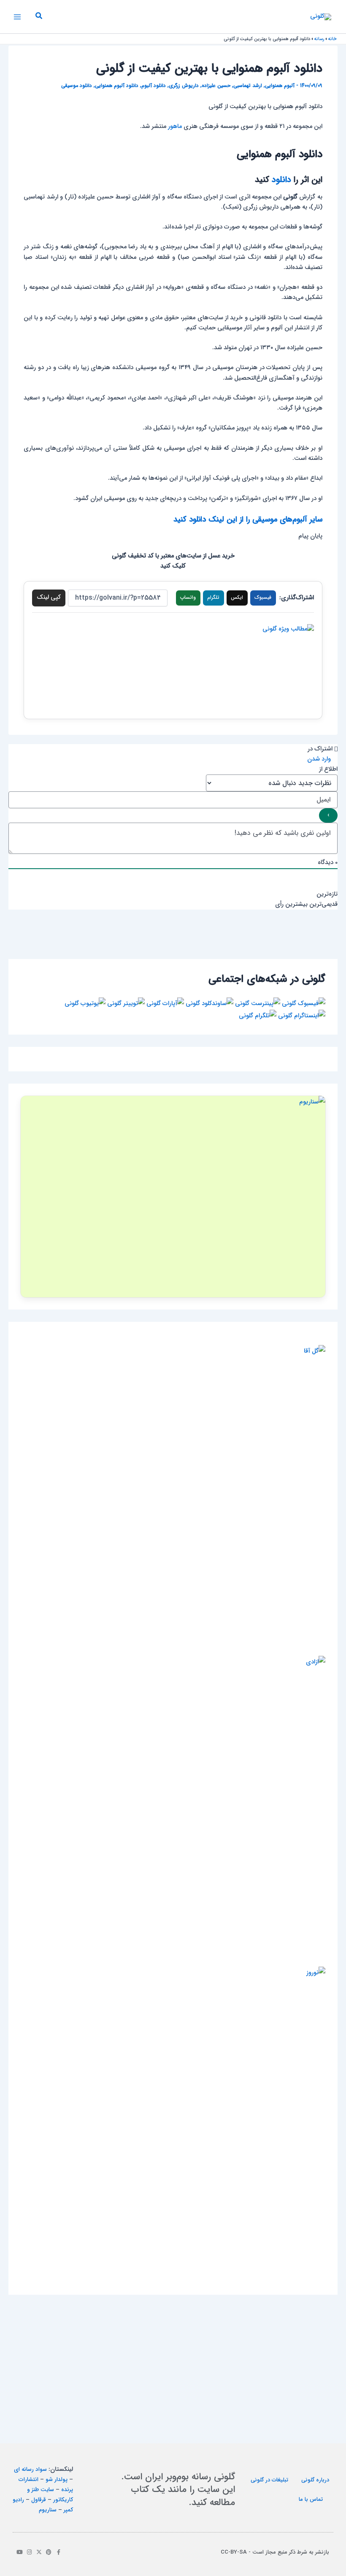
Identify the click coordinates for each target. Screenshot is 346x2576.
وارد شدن (320, 759)
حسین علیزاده (216, 86)
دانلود (281, 180)
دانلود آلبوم (154, 86)
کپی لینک (49, 597)
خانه (332, 39)
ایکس (237, 598)
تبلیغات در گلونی (269, 2480)
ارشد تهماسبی (248, 86)
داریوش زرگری (184, 86)
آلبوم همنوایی (280, 86)
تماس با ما (311, 2499)
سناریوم (48, 2510)
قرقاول (39, 2500)
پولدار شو (57, 2480)
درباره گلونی (315, 2480)
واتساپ (188, 598)
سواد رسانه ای (30, 2469)
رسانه (319, 39)
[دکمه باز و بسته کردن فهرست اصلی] (17, 17)
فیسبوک (263, 598)
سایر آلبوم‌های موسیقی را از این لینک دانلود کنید (248, 520)
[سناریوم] (173, 1196)
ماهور (175, 126)
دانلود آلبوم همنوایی (117, 86)
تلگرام (213, 598)
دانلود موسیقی (77, 86)
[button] (38, 17)
